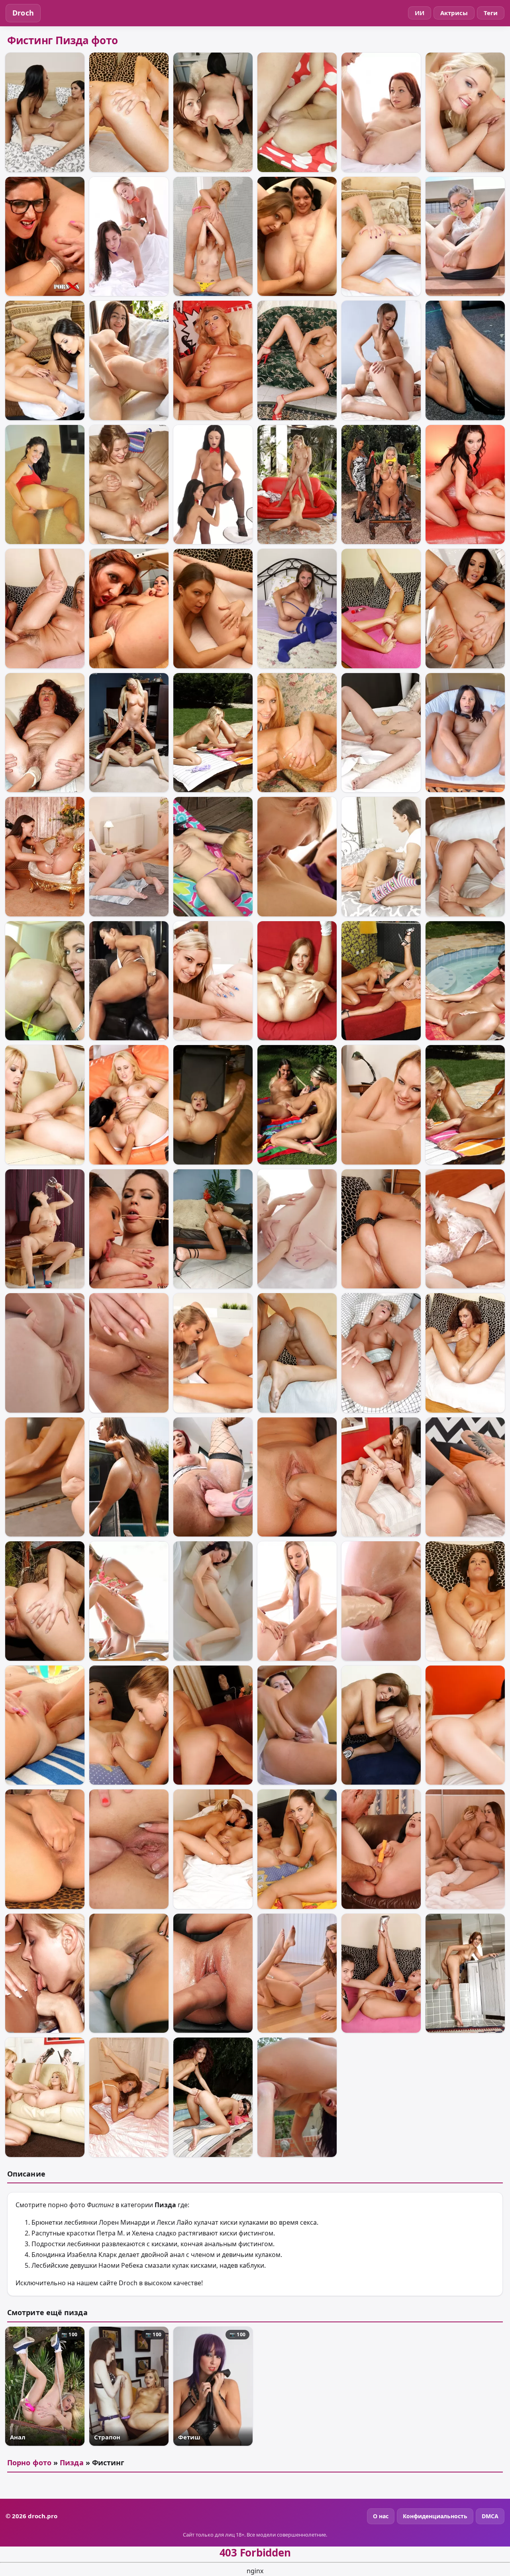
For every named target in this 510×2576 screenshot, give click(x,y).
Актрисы (454, 13)
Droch (23, 13)
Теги (491, 13)
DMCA (490, 2516)
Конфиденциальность (435, 2516)
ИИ (420, 13)
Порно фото (29, 2462)
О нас (381, 2516)
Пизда (72, 2462)
